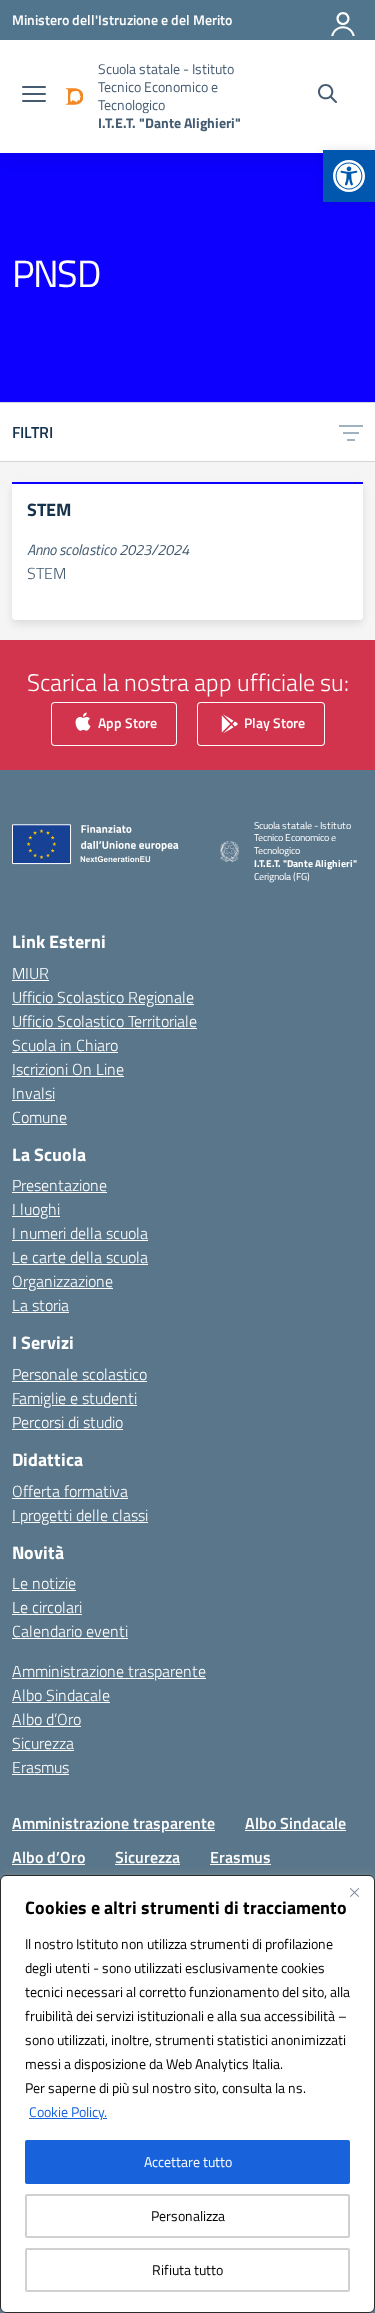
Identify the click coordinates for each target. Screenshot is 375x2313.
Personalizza (188, 2215)
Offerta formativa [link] (70, 1491)
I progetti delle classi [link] (80, 1515)
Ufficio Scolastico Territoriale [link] (104, 1021)
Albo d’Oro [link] (46, 1719)
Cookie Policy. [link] (68, 2111)
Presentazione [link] (59, 1185)
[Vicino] (354, 1892)
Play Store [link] (273, 721)
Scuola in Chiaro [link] (65, 1045)
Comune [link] (39, 1117)
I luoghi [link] (36, 1209)
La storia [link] (40, 1305)
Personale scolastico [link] (79, 1374)
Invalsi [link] (33, 1093)
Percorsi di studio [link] (67, 1422)
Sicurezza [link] (43, 1743)
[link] (349, 176)
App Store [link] (126, 721)
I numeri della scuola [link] (80, 1233)
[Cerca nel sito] (327, 96)
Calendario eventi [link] (70, 1631)
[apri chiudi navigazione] (34, 96)
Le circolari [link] (47, 1607)
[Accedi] (344, 20)
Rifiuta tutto (187, 2269)
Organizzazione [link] (62, 1281)
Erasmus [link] (40, 1767)
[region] (187, 2094)
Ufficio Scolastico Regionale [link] (103, 997)
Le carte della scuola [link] (80, 1257)
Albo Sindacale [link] (61, 1695)
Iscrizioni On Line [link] (68, 1069)
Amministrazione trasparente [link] (109, 1671)
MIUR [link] (30, 973)
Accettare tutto (188, 2161)
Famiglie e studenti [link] (74, 1398)
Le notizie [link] (44, 1583)
